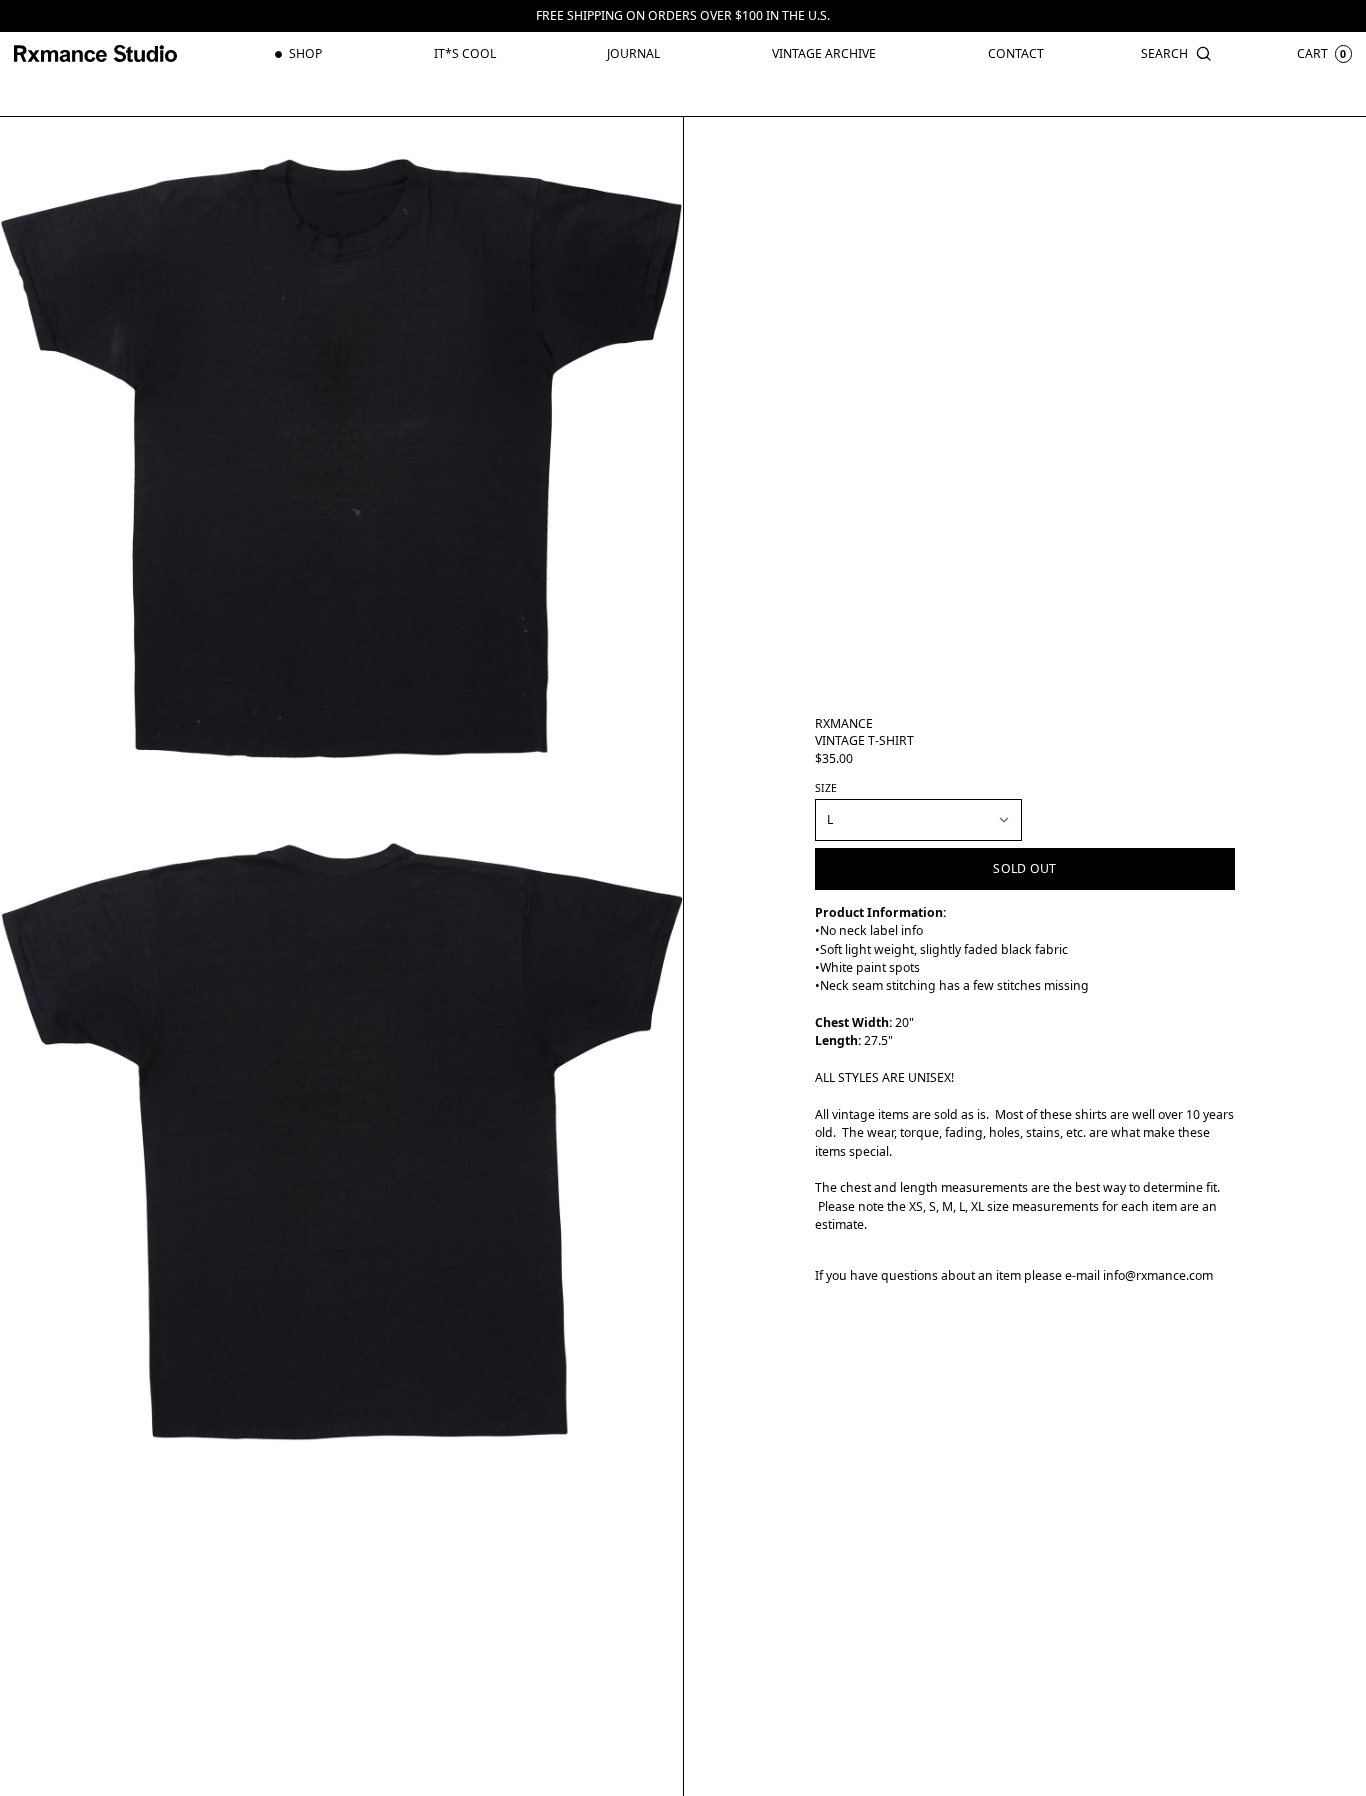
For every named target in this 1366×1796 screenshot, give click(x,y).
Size (826, 788)
